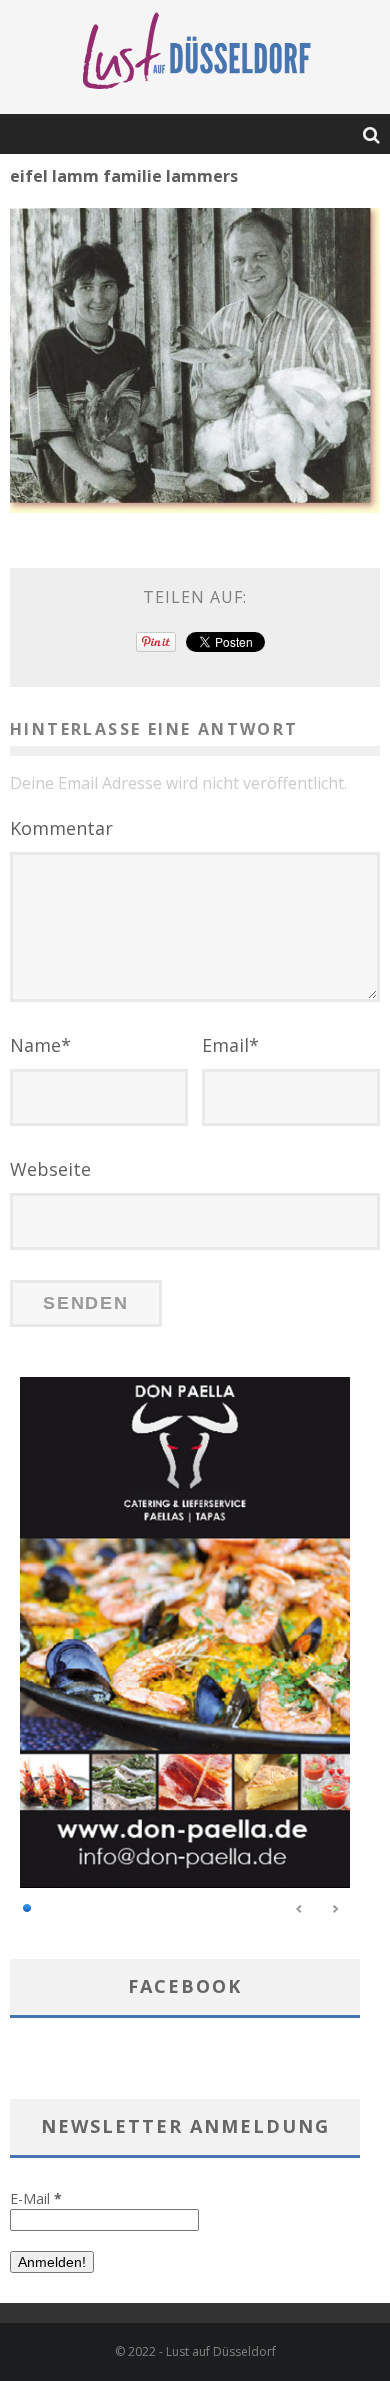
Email (230, 1045)
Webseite (50, 1169)
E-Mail (36, 2198)
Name (40, 1045)
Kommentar (61, 828)
